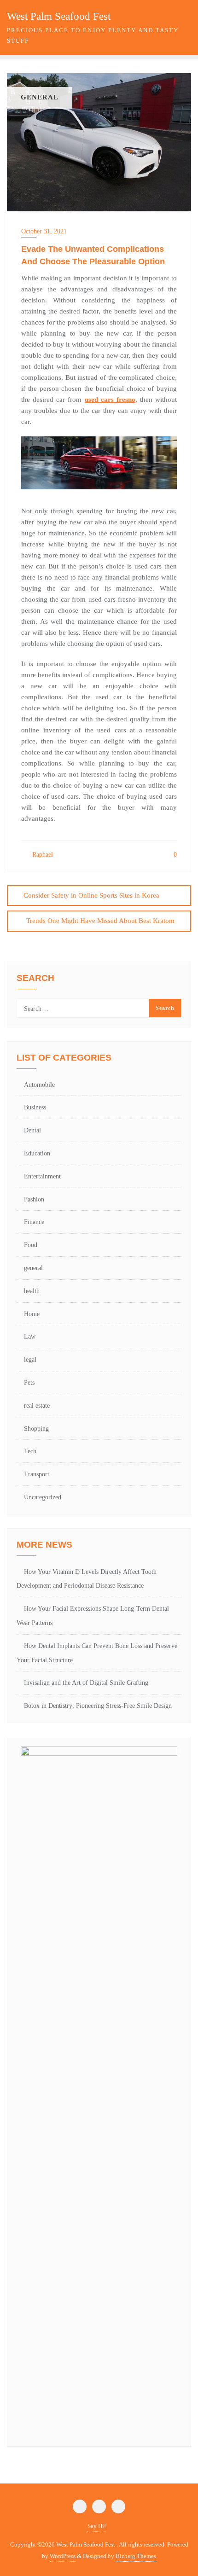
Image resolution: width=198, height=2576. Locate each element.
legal (30, 1360)
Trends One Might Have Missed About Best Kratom (100, 921)
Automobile (39, 1085)
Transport (37, 1474)
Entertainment (42, 1176)
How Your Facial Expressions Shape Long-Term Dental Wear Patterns (93, 1616)
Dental (32, 1130)
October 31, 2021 (44, 231)
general (33, 1268)
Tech (30, 1451)
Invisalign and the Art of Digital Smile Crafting (86, 1683)
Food (31, 1245)
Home (32, 1314)
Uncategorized (43, 1497)
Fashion (34, 1199)
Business (35, 1107)
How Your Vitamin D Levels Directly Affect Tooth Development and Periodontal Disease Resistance (87, 1579)
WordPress (63, 2556)
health (32, 1291)
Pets (29, 1383)
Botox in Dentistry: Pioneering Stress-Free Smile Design (98, 1706)
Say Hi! (97, 2526)
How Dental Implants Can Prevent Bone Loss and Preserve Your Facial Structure (97, 1653)
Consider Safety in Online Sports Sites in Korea (91, 895)
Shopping (36, 1429)
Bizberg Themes (136, 2556)
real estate (37, 1406)
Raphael (42, 855)
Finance (34, 1222)
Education (37, 1153)
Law (30, 1337)
